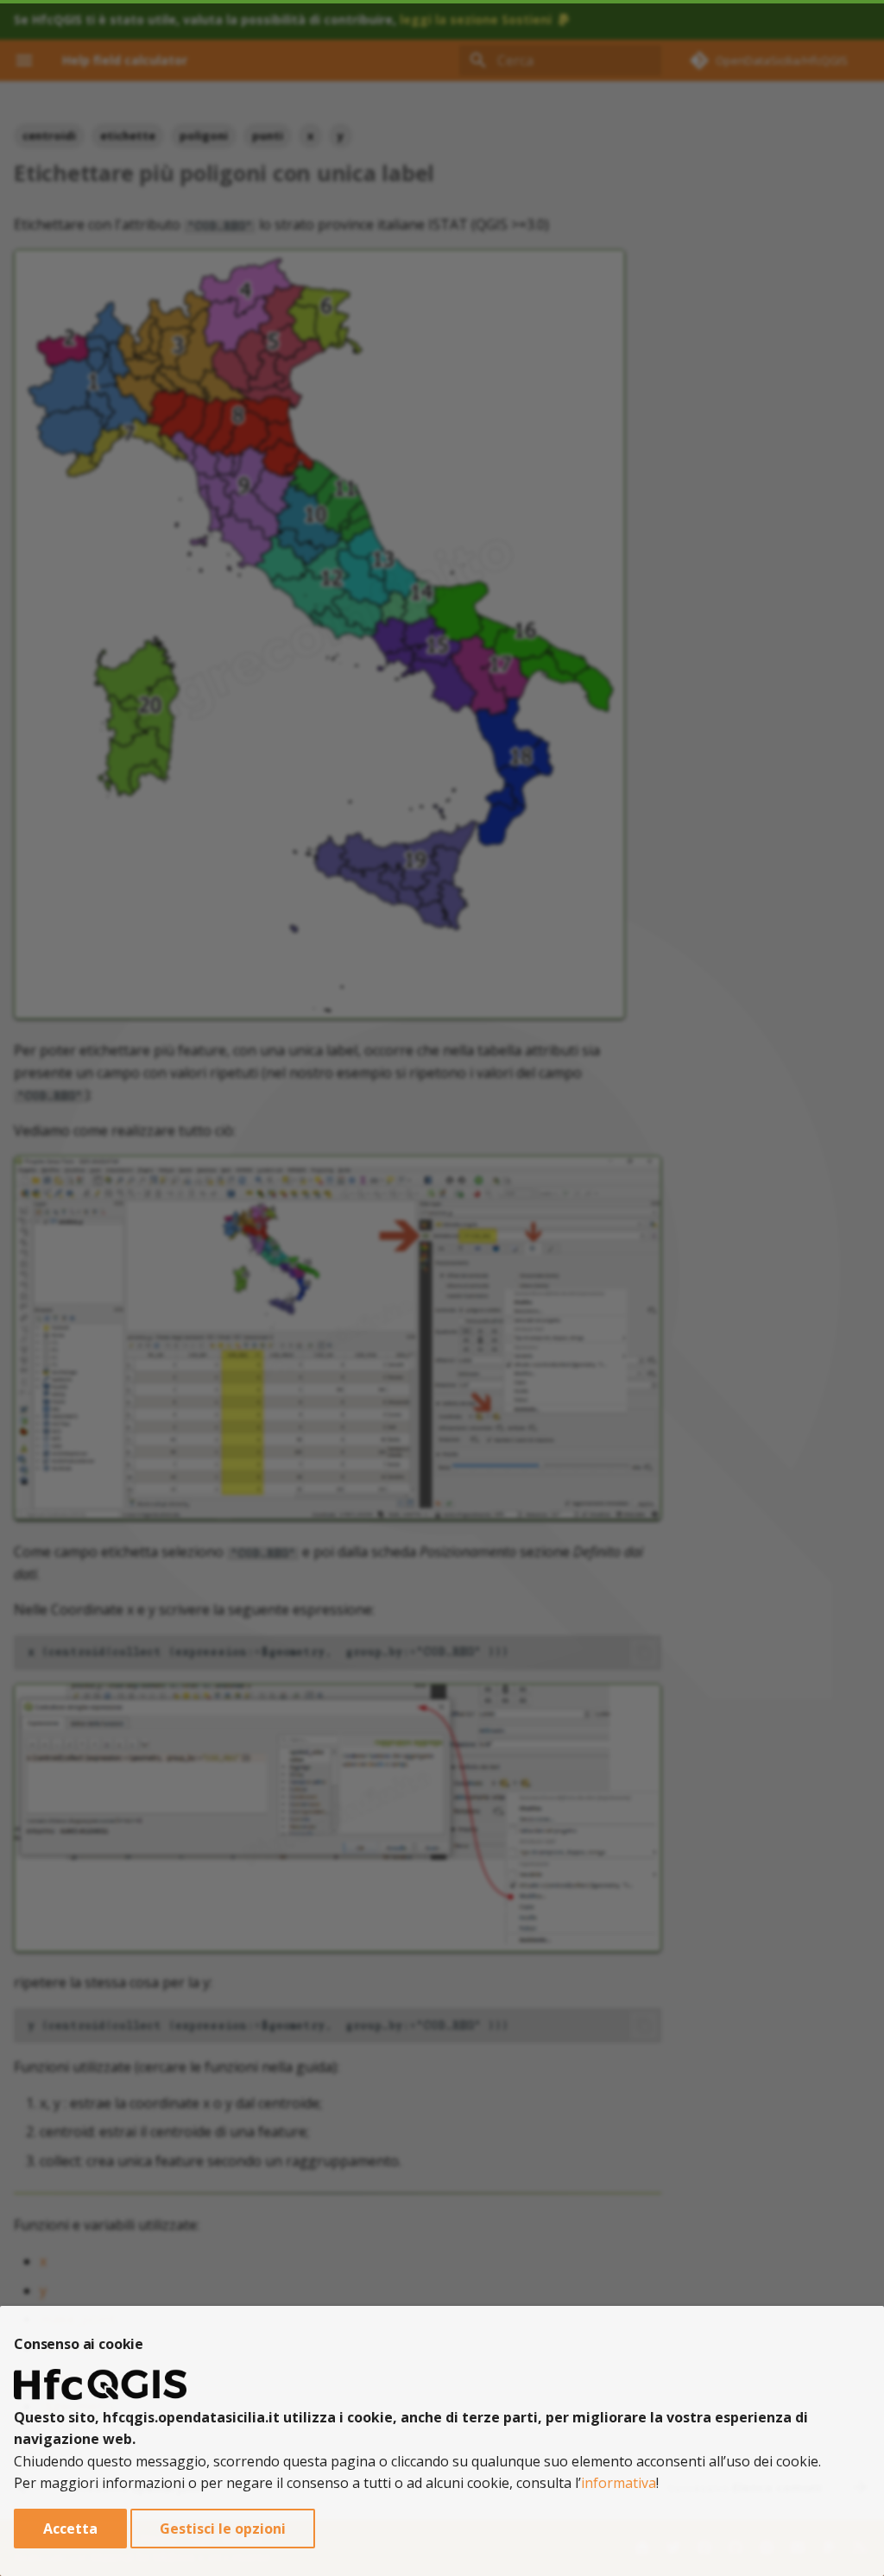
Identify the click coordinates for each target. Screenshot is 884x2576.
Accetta (70, 2529)
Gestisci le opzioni (223, 2529)
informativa (619, 2483)
